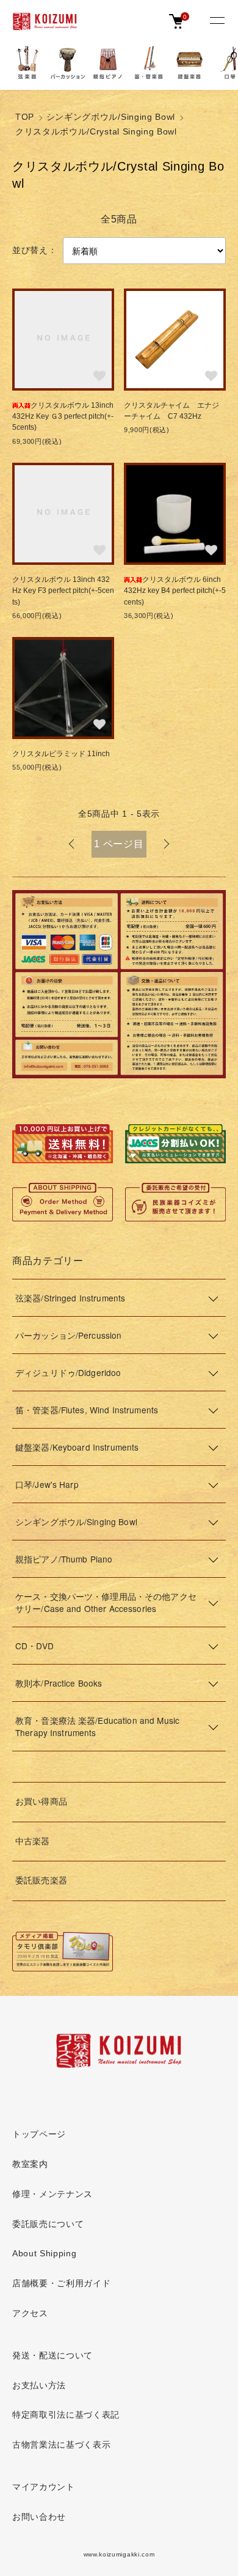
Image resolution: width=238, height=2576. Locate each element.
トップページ (39, 2134)
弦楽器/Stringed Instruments (70, 1298)
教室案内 (30, 2164)
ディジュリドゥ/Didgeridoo (68, 1372)
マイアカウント (44, 2487)
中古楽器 (33, 1842)
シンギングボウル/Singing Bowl (111, 117)
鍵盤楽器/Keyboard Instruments (77, 1447)
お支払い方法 (39, 2386)
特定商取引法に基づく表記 (66, 2415)
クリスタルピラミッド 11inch (61, 754)
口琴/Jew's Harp (47, 1484)
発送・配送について (52, 2356)
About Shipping (45, 2254)
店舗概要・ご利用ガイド (61, 2283)
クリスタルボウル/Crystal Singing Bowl (96, 132)
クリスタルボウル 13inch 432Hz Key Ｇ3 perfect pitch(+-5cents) (63, 417)
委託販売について (48, 2224)
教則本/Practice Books (59, 1683)
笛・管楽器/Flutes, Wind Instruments (87, 1410)
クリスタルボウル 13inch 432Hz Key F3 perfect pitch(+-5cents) (63, 591)
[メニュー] (217, 21)
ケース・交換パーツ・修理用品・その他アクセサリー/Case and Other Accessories (106, 1602)
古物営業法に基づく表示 (61, 2445)
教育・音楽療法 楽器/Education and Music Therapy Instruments (97, 1726)
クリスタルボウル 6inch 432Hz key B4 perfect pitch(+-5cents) (176, 591)
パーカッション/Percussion (68, 1335)
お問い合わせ (39, 2517)
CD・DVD (34, 1646)
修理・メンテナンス (52, 2194)
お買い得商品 (41, 1802)
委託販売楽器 (41, 1881)
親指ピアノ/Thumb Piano (64, 1559)
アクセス (30, 2313)
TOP (25, 117)
